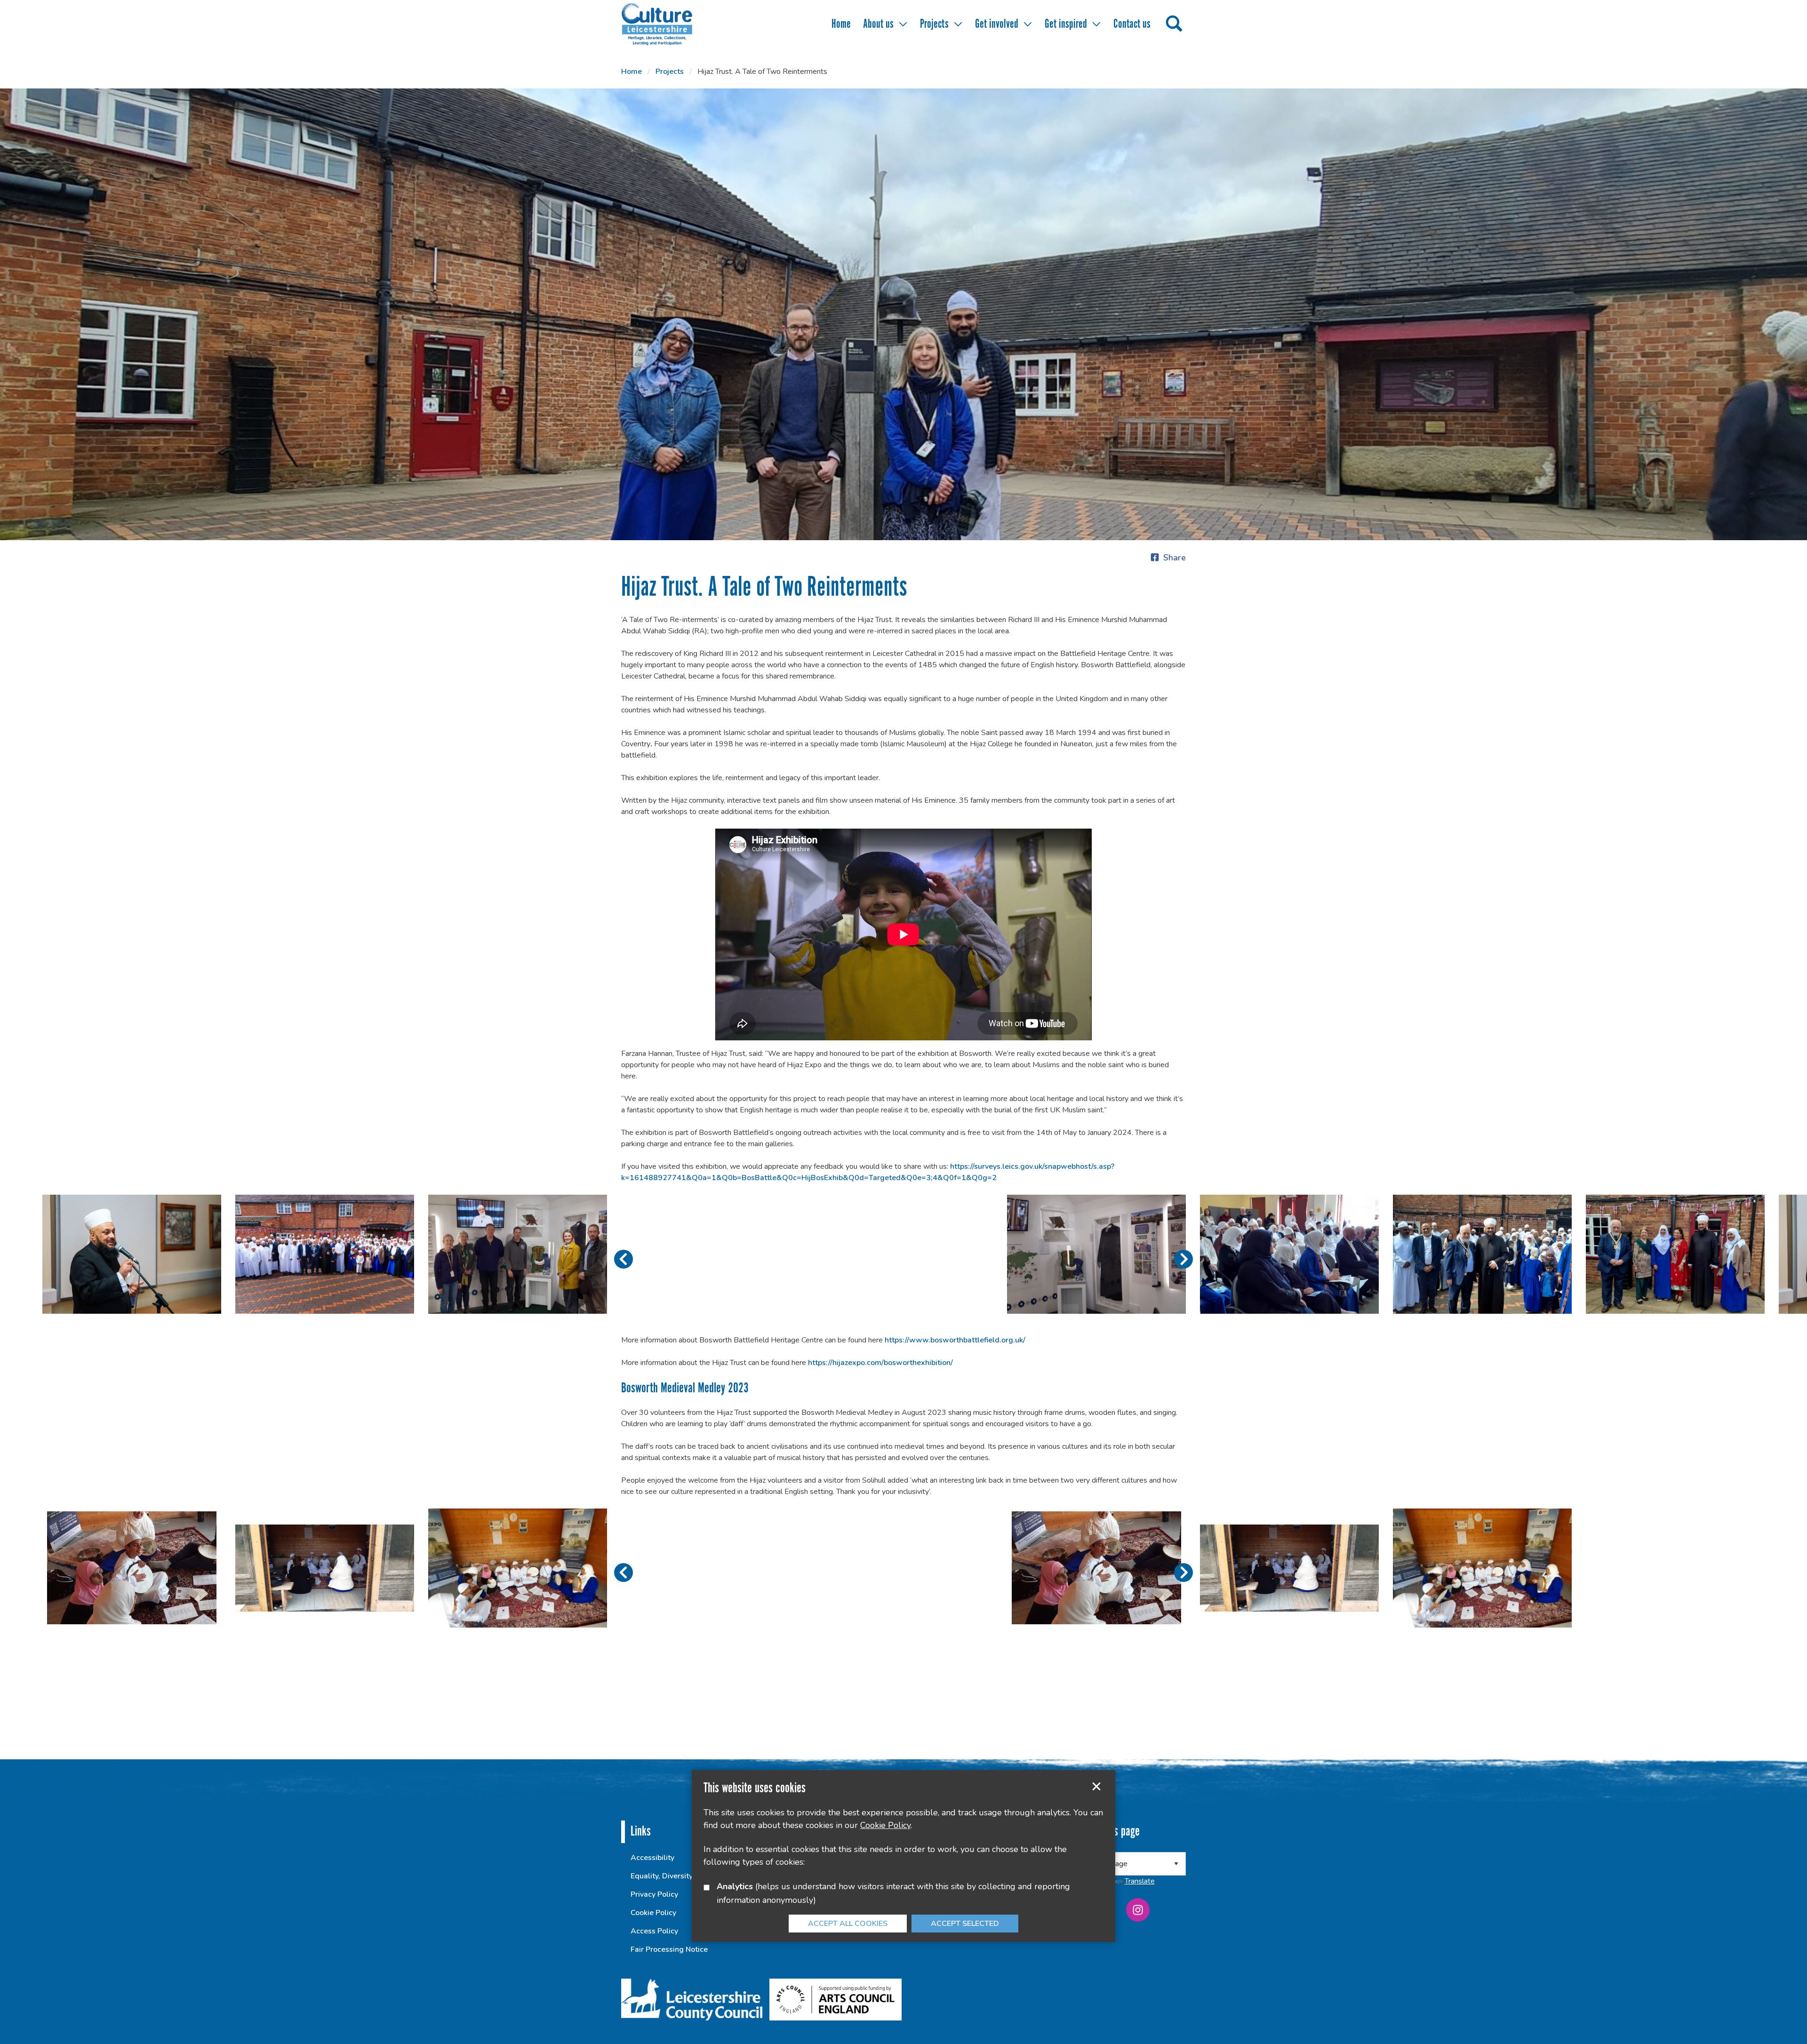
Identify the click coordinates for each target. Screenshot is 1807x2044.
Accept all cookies (848, 1924)
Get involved (997, 24)
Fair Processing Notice (669, 1949)
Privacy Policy (654, 1894)
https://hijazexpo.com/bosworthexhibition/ (880, 1363)
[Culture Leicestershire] (671, 24)
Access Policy (654, 1931)
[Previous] (624, 1259)
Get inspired (1066, 24)
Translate (1140, 1881)
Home (841, 24)
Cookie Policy (653, 1913)
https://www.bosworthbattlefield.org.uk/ (955, 1340)
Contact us (1132, 24)
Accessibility (652, 1858)
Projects (934, 24)
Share (1175, 558)
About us (878, 24)
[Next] (1183, 1259)
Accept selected (1096, 1787)
